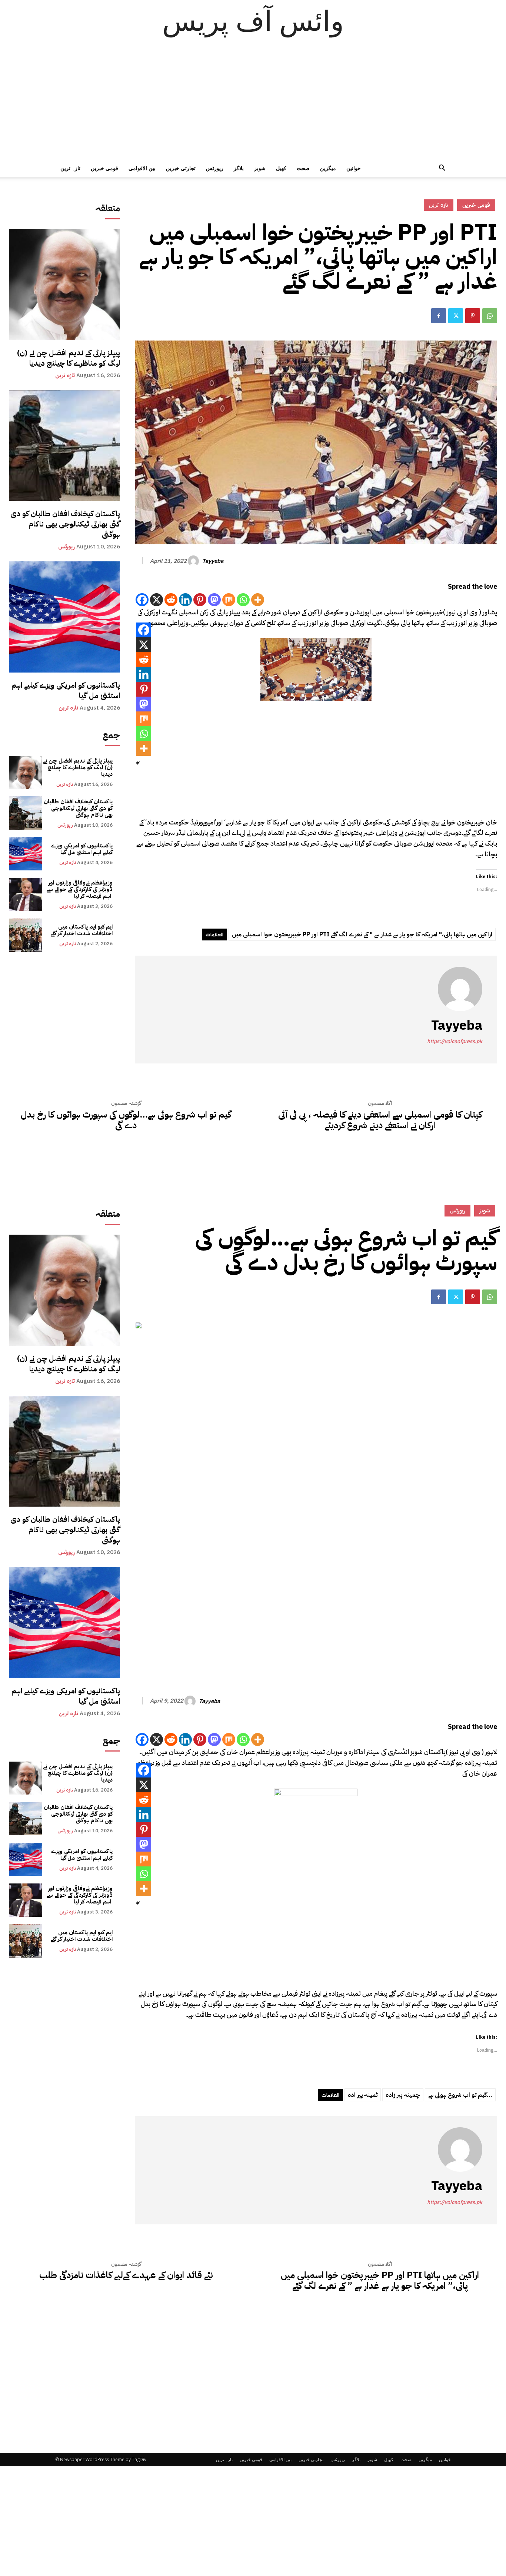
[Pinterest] (473, 316)
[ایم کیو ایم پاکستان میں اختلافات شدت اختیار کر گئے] (26, 935)
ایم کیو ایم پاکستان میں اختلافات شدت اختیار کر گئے (81, 930)
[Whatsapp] (243, 600)
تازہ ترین (70, 168)
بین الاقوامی (142, 168)
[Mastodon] (214, 600)
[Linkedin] (185, 600)
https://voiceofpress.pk (455, 1041)
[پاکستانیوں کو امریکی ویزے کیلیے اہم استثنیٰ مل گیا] (64, 617)
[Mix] (229, 600)
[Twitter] (456, 316)
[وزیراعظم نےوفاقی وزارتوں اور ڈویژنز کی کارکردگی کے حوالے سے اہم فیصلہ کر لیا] (26, 894)
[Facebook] (439, 316)
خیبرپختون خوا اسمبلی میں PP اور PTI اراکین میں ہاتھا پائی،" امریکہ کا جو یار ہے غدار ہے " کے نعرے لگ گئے (362, 935)
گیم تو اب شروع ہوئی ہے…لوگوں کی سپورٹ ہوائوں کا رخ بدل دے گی (126, 1120)
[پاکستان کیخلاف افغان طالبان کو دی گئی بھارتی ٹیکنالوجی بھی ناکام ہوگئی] (64, 446)
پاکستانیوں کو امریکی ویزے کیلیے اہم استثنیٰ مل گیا (66, 690)
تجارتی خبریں (181, 168)
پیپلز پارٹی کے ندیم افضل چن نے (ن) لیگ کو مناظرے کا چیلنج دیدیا (69, 358)
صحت (303, 168)
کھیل (281, 168)
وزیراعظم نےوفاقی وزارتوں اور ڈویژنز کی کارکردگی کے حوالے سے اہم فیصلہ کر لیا (79, 889)
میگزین (328, 168)
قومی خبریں (104, 168)
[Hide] (138, 763)
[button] (442, 169)
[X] (157, 600)
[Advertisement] (253, 104)
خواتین (354, 168)
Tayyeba (213, 561)
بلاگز (239, 168)
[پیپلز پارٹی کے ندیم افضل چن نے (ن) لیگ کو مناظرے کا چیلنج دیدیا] (64, 285)
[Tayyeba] (194, 561)
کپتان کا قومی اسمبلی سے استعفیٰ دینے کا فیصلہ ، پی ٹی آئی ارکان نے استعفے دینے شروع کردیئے (380, 1120)
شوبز (260, 168)
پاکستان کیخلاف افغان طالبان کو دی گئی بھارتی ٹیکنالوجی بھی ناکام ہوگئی (65, 524)
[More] (258, 600)
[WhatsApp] (490, 316)
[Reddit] (171, 600)
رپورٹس (215, 168)
